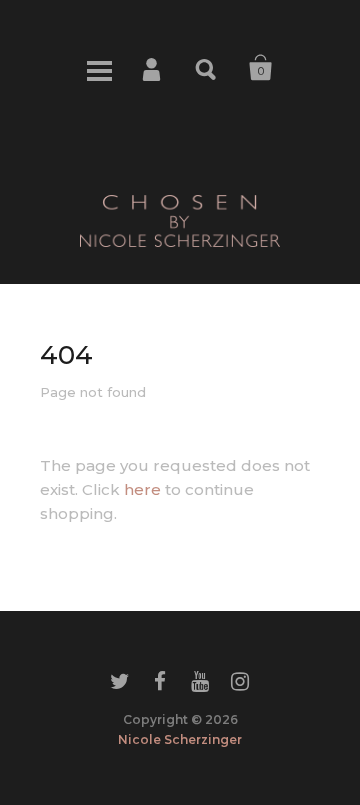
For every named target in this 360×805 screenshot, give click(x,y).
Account (153, 68)
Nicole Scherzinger (180, 739)
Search (207, 68)
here (142, 489)
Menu (99, 68)
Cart (261, 68)
